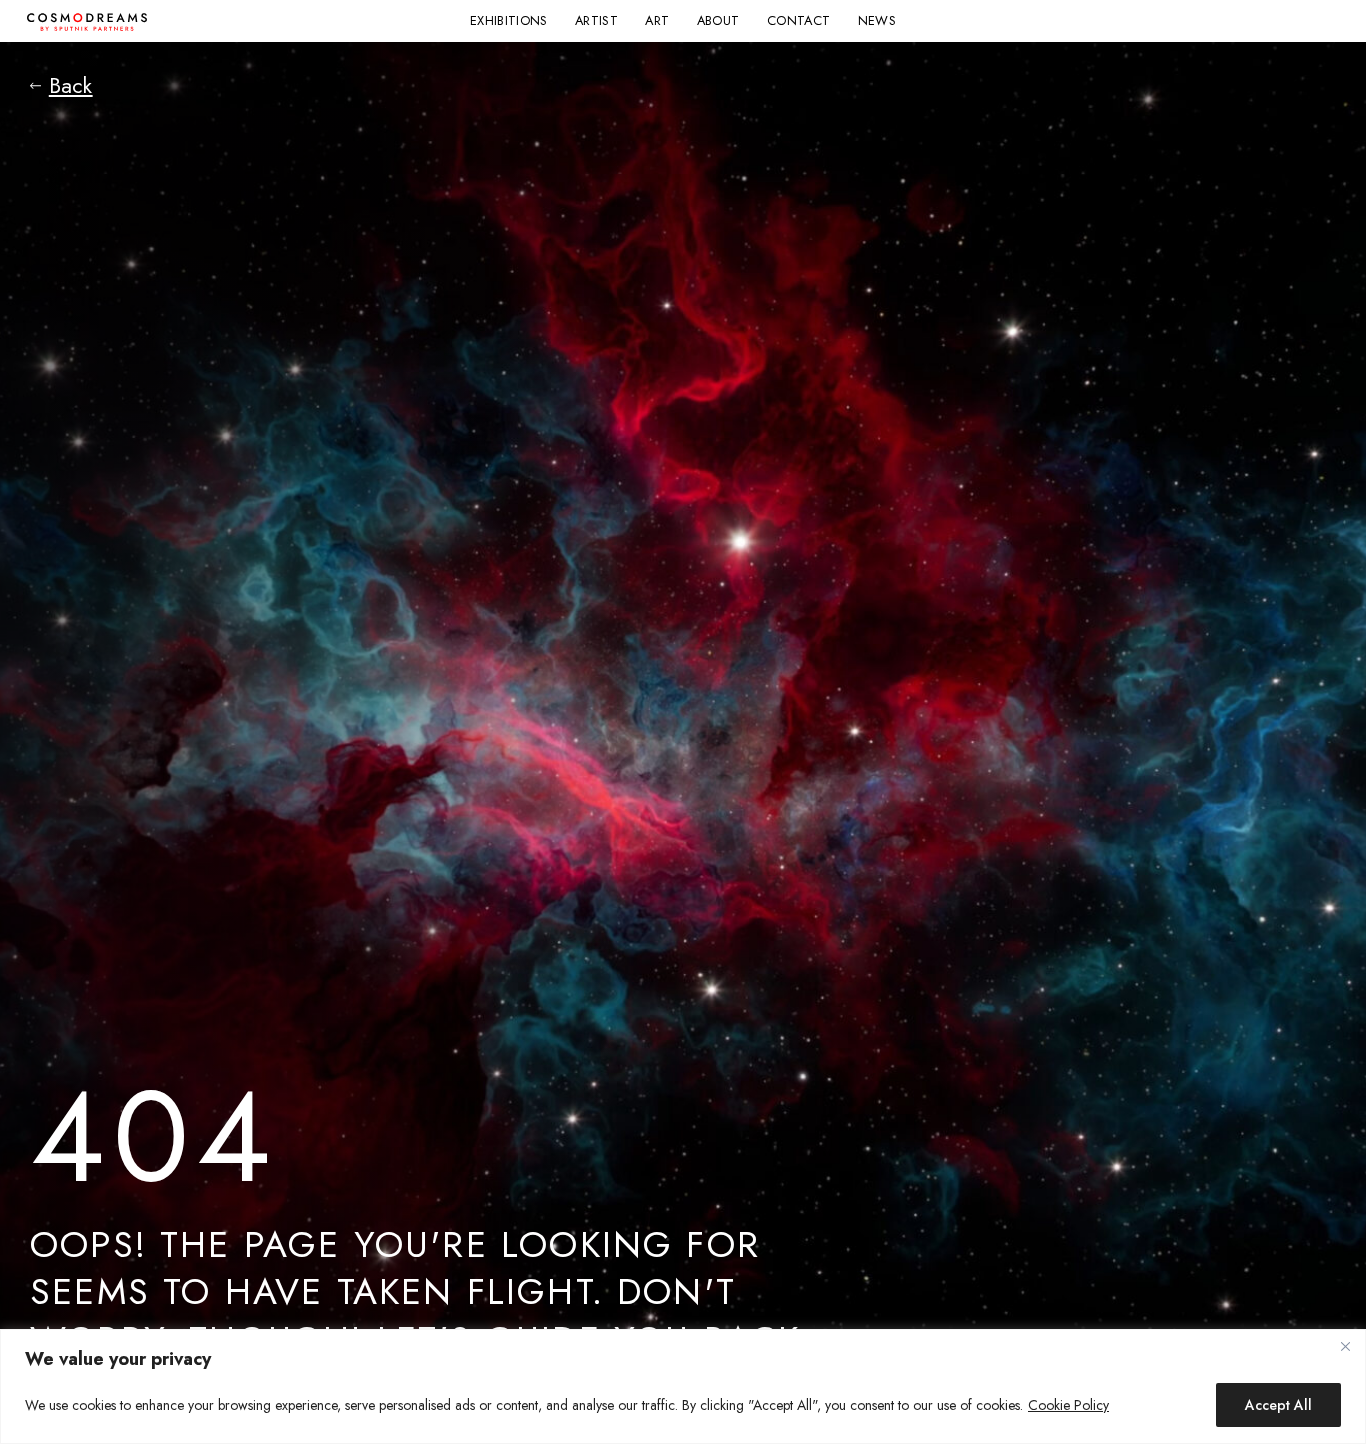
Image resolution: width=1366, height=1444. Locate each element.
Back (71, 86)
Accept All (1278, 1405)
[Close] (1345, 1346)
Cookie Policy (1068, 1405)
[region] (683, 1386)
